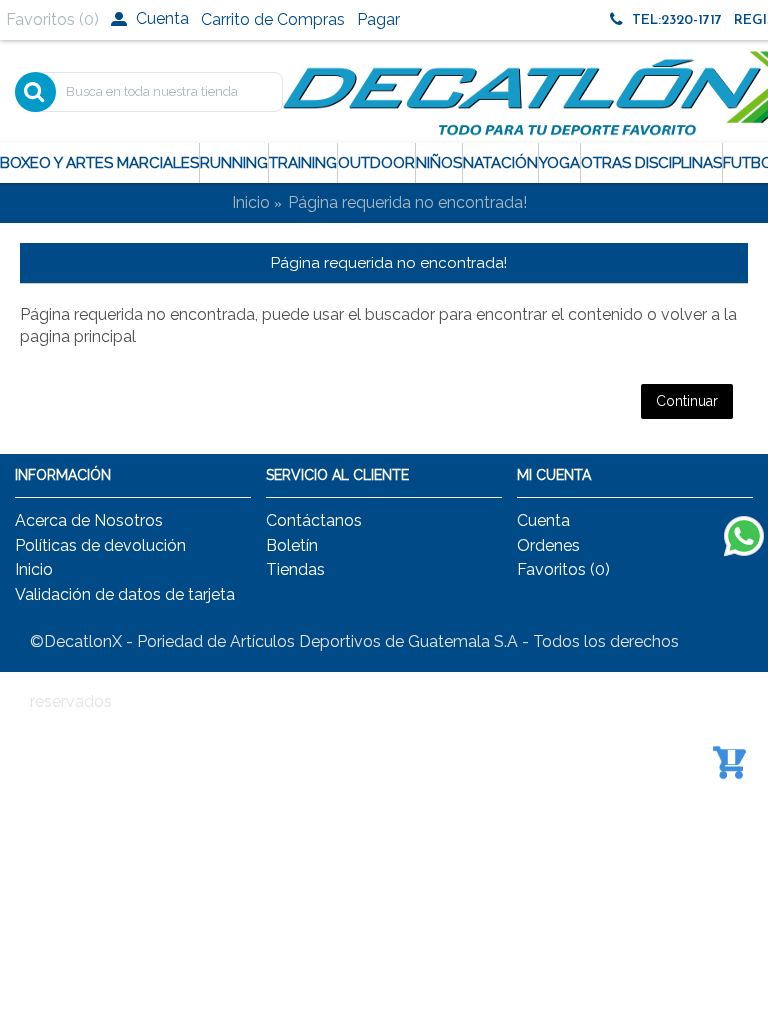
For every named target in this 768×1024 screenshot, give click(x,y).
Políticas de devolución (100, 545)
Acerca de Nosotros (89, 520)
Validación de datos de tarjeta (125, 594)
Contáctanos (314, 520)
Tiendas (295, 569)
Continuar (687, 401)
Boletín (292, 545)
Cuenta (543, 520)
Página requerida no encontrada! (407, 202)
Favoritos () (563, 569)
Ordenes (548, 545)
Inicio (251, 202)
